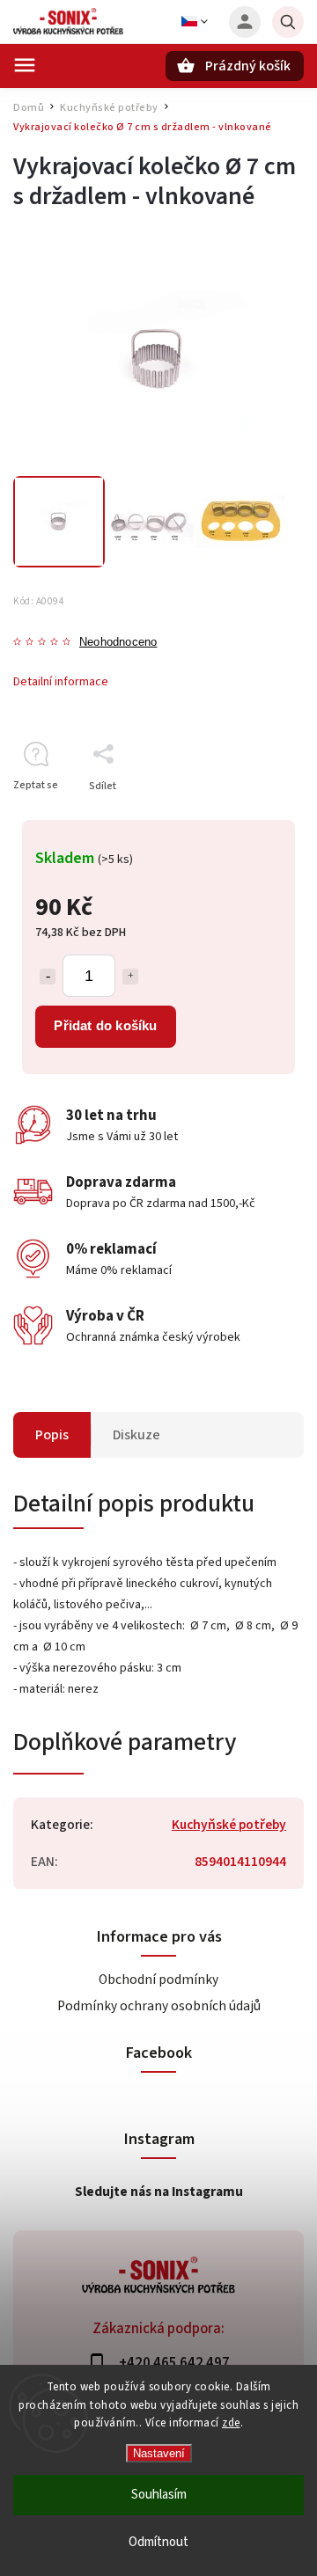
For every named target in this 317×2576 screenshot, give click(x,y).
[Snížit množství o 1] (48, 977)
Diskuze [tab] (136, 1435)
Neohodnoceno (118, 643)
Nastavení (159, 2453)
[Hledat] (288, 22)
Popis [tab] (52, 1435)
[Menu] (25, 65)
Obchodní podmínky (158, 1980)
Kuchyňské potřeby (229, 1825)
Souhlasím (159, 2495)
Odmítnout (158, 2542)
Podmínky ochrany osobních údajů (159, 2006)
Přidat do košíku (105, 1025)
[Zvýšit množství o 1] (130, 977)
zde (231, 2423)
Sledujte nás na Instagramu (159, 2192)
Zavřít (250, 817)
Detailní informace (61, 682)
